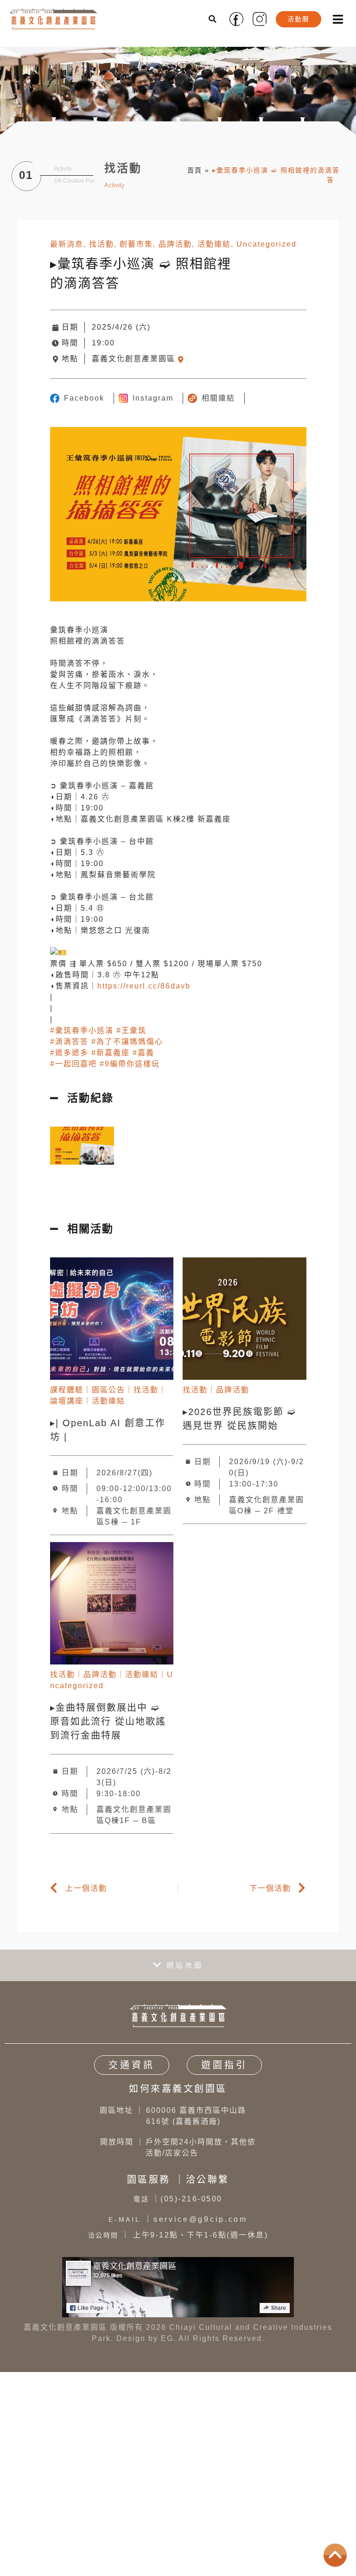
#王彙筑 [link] (131, 1030)
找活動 (102, 244)
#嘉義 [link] (143, 1053)
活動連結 (214, 244)
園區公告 (108, 1390)
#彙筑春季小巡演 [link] (82, 1030)
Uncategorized (267, 244)
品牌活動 (175, 244)
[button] (213, 19)
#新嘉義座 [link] (111, 1053)
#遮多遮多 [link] (69, 1053)
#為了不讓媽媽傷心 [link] (127, 1042)
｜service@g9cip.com (178, 2219)
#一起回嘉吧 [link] (73, 1064)
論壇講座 (67, 1401)
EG (167, 2338)
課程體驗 (67, 1390)
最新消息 (67, 244)
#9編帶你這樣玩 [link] (130, 1064)
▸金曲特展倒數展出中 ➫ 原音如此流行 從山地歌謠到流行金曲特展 (108, 1722)
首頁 (195, 170)
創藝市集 (136, 244)
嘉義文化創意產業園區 (133, 359)
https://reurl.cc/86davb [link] (144, 986)
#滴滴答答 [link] (69, 1042)
